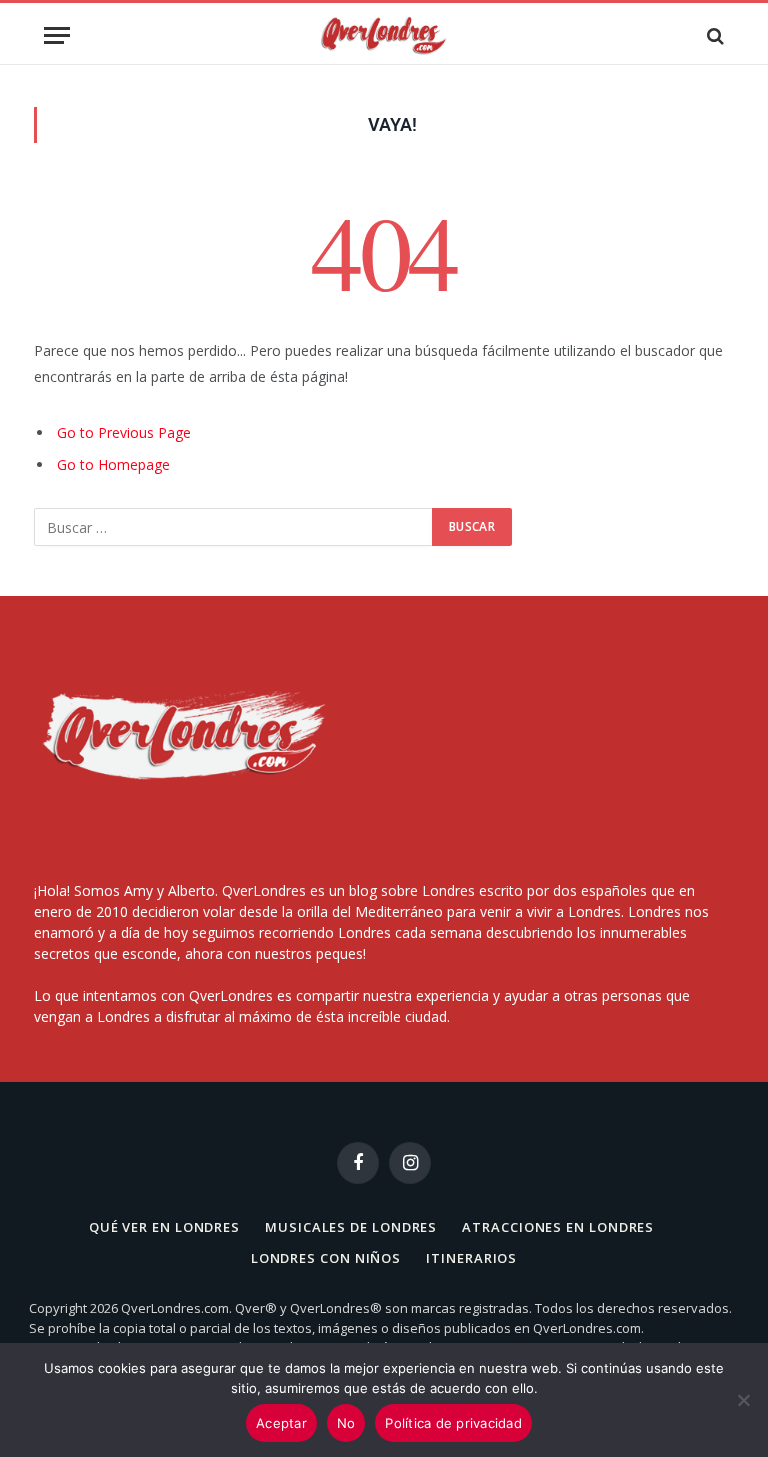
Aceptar (281, 1423)
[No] (743, 1400)
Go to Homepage (113, 464)
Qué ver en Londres (164, 1227)
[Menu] (57, 35)
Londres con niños (326, 1258)
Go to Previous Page (124, 432)
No (346, 1423)
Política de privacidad (453, 1423)
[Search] (713, 35)
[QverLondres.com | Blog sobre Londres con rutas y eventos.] (384, 35)
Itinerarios (471, 1258)
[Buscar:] (234, 527)
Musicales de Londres (351, 1227)
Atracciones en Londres (558, 1227)
